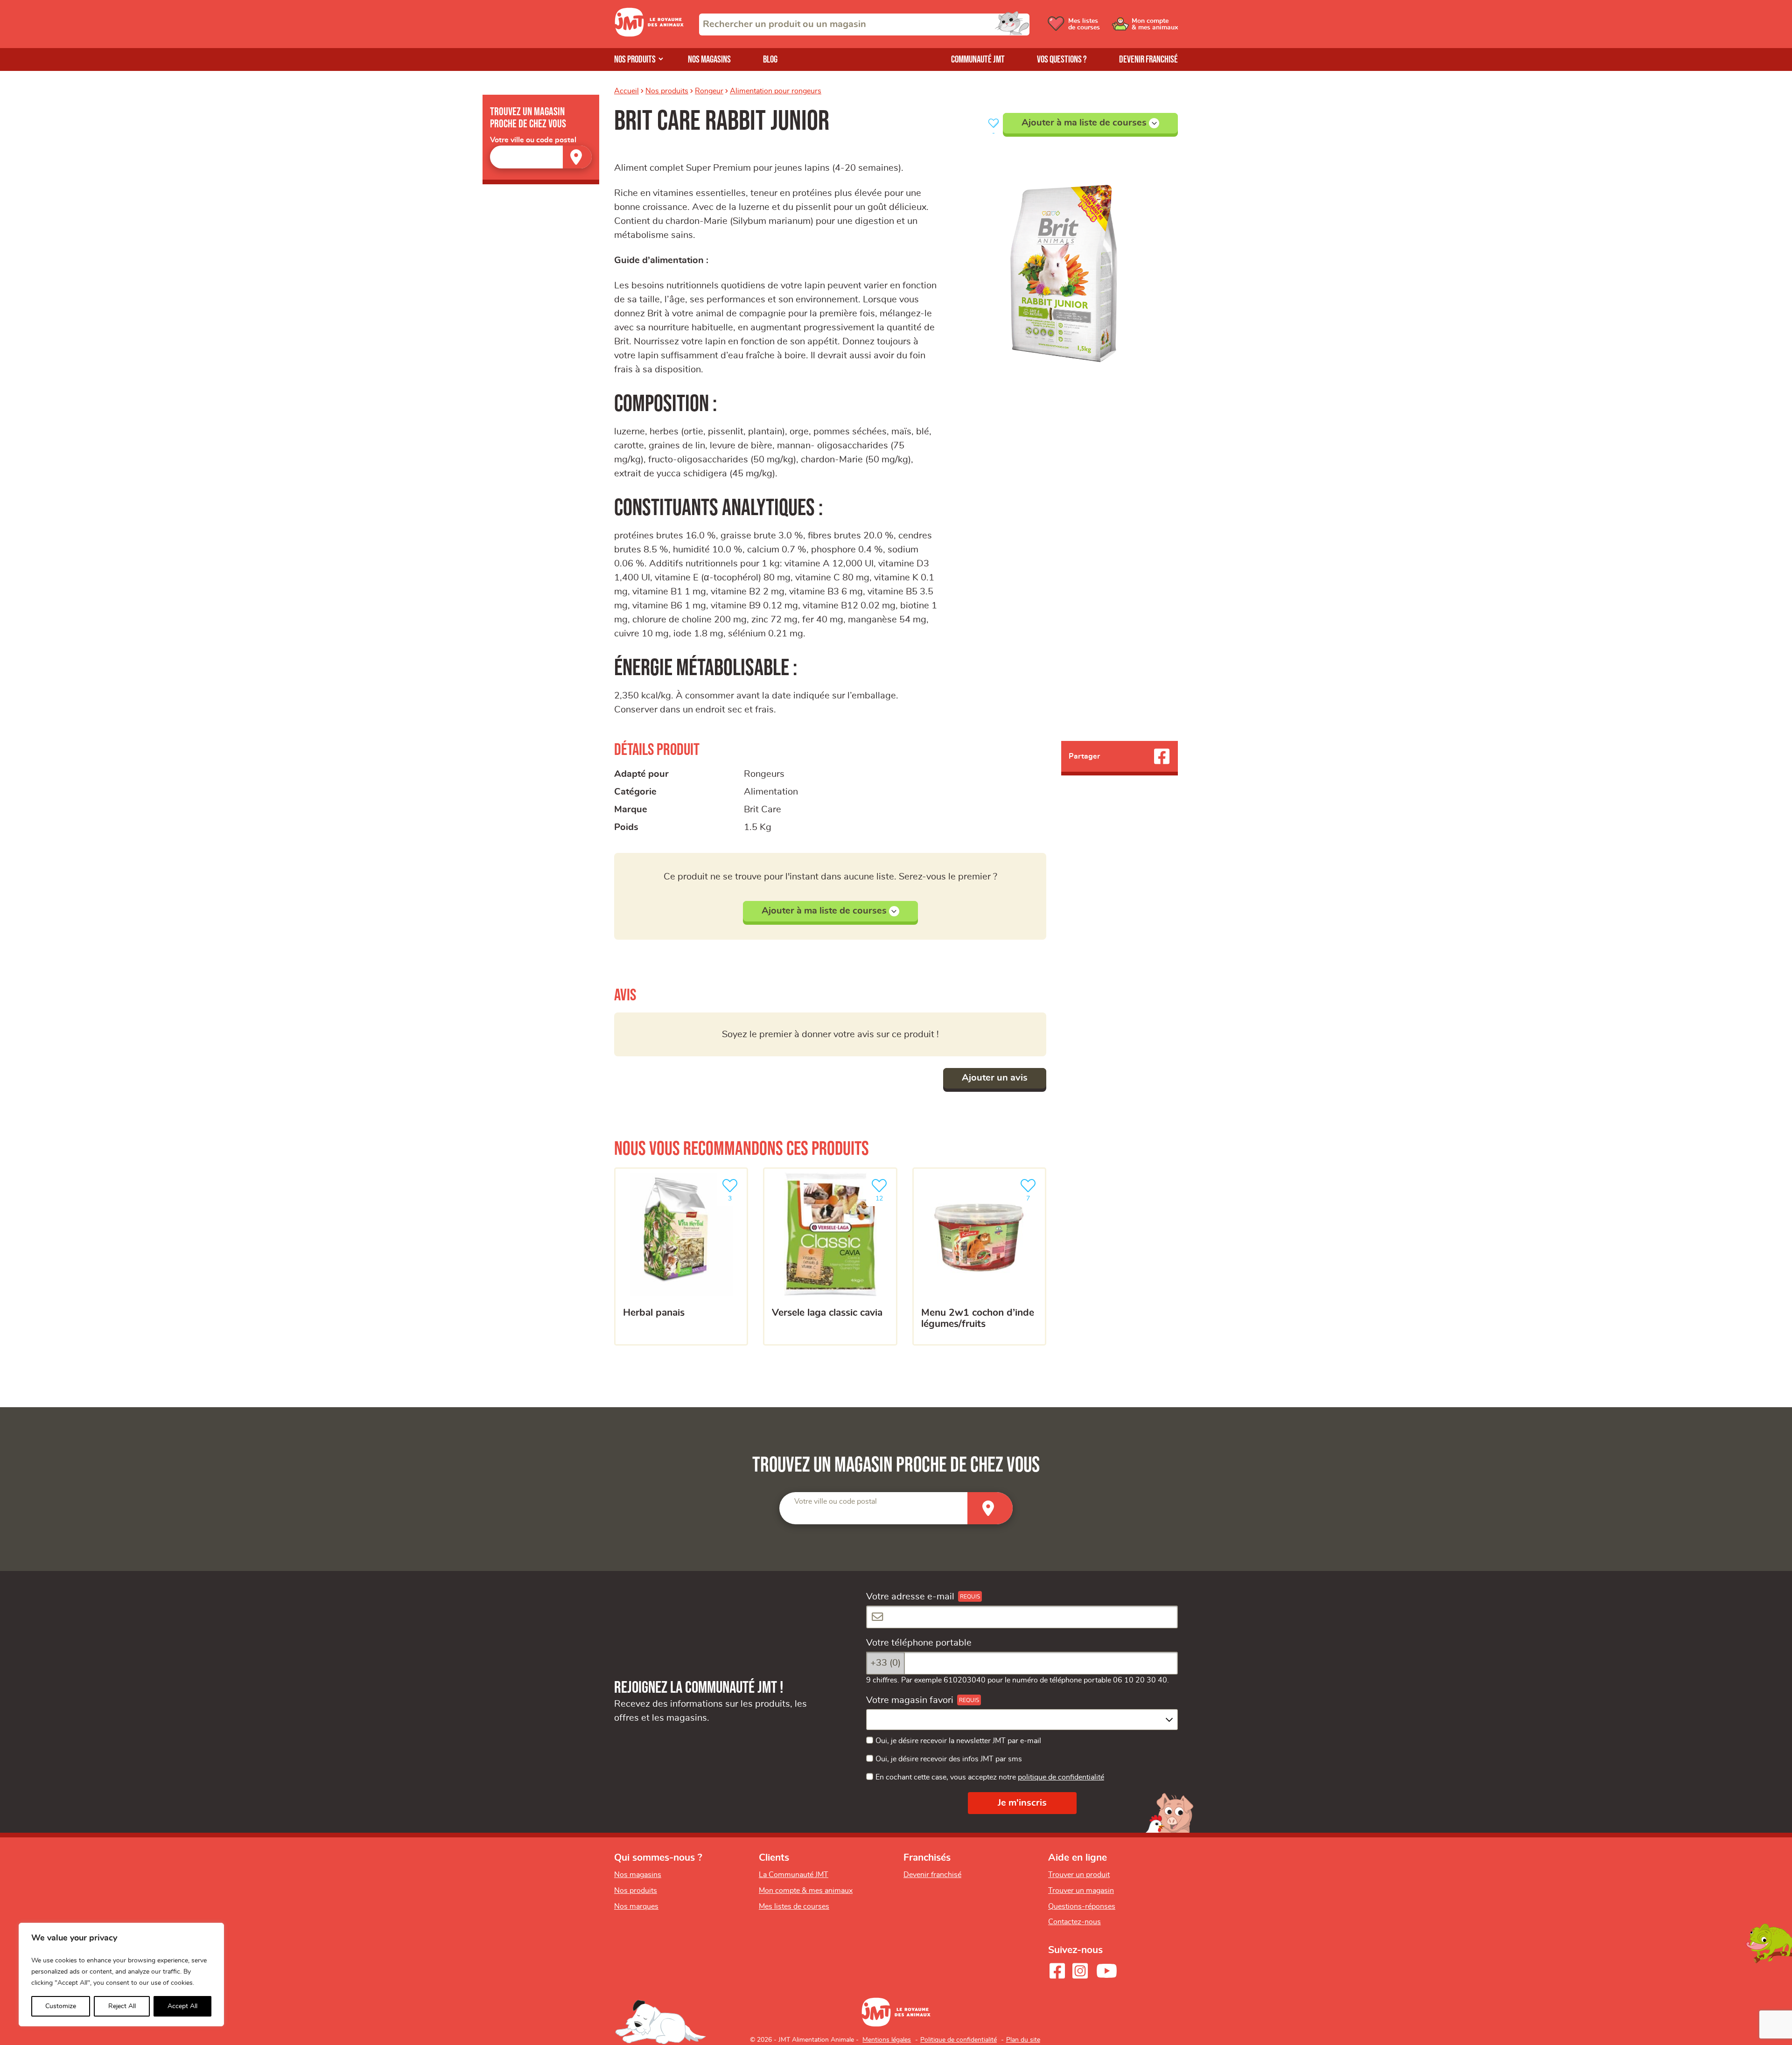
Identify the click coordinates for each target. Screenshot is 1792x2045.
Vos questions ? (1062, 59)
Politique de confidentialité (959, 2040)
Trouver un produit (1079, 1875)
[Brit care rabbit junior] (1065, 264)
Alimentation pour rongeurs (776, 91)
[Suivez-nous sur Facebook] (1057, 1971)
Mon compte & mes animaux (806, 1891)
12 (884, 1196)
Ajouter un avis (995, 1078)
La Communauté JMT (794, 1875)
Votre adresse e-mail (910, 1597)
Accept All (182, 2006)
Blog (770, 59)
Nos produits (635, 59)
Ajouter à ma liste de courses (1084, 123)
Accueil (626, 91)
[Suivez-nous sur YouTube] (1107, 1971)
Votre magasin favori (910, 1700)
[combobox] (864, 24)
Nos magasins (709, 59)
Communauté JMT (978, 59)
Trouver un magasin (1081, 1891)
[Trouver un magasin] (577, 157)
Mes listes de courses (794, 1906)
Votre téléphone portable (919, 1643)
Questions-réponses (1082, 1906)
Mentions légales (887, 2040)
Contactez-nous (1074, 1922)
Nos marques (636, 1906)
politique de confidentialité (1061, 1777)
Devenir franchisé (1148, 59)
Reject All (122, 2006)
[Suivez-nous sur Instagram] (1080, 1971)
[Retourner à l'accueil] (649, 34)
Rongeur (709, 91)
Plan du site (1023, 2040)
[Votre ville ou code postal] (541, 157)
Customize (61, 2006)
